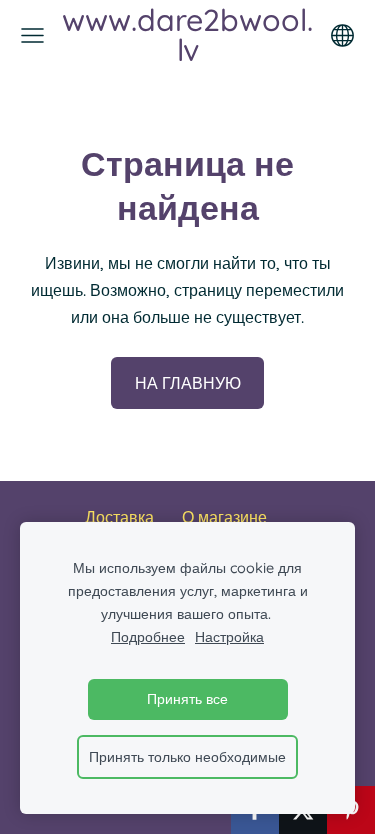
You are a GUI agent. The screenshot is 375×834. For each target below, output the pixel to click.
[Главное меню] (32, 35)
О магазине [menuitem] (224, 517)
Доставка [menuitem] (119, 517)
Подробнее (148, 637)
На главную (188, 383)
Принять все (187, 699)
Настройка (229, 637)
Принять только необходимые (187, 757)
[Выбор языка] (342, 35)
